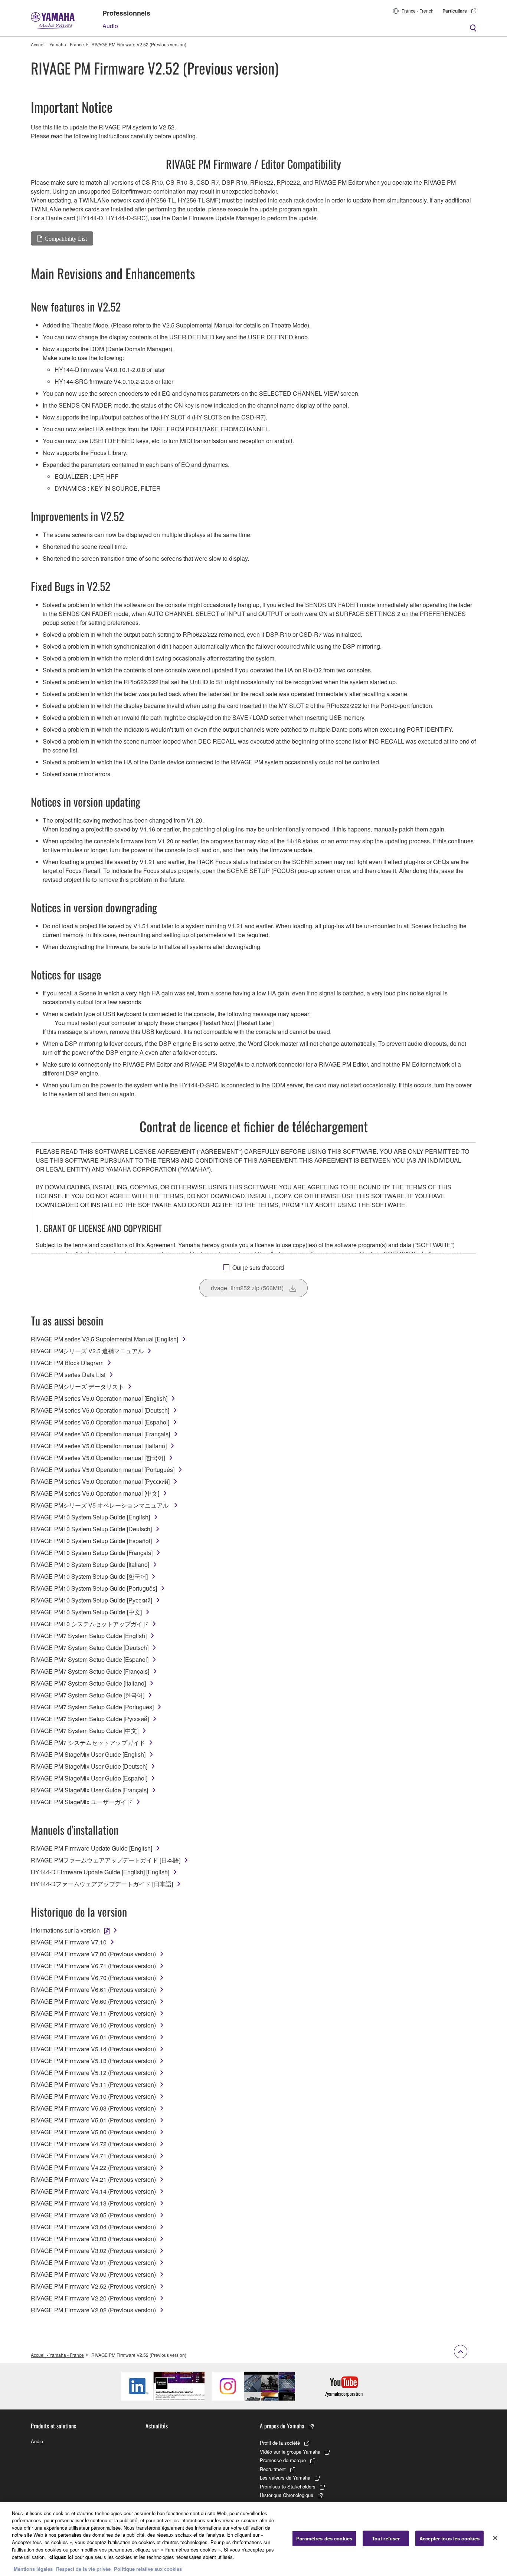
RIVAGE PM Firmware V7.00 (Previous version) (93, 1954)
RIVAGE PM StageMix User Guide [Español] (89, 1778)
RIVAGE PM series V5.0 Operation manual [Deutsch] (100, 1410)
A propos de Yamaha (282, 2426)
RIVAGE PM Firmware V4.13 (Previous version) (93, 2203)
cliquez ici (61, 2557)
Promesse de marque (283, 2460)
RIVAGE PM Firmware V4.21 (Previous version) (93, 2179)
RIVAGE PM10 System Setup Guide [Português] (94, 1588)
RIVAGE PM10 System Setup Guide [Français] (92, 1553)
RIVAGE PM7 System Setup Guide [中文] (85, 1731)
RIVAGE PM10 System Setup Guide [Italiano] (90, 1564)
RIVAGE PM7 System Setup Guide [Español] (90, 1659)
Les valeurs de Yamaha (285, 2478)
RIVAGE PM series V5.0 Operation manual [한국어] (98, 1458)
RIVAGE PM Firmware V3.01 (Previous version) (93, 2262)
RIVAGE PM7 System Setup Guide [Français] (90, 1671)
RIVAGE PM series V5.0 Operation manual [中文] (95, 1493)
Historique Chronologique (287, 2495)
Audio (110, 26)
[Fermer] (495, 2538)
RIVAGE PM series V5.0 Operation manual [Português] (103, 1470)
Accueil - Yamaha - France (57, 44)
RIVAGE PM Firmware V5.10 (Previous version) (93, 2096)
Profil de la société (280, 2443)
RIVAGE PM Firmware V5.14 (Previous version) (93, 2049)
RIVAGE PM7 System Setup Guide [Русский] (90, 1719)
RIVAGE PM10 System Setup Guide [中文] (86, 1612)
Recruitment (273, 2469)
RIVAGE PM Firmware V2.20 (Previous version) (93, 2298)
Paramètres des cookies (324, 2538)
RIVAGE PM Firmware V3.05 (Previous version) (93, 2215)
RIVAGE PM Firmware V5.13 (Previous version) (93, 2061)
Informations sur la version (65, 1930)
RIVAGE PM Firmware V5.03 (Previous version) (93, 2108)
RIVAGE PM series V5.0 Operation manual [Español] (100, 1422)
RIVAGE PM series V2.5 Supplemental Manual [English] (104, 1339)
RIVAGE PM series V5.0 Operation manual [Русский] (100, 1481)
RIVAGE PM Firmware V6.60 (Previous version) (93, 2001)
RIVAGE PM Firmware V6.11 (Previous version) (93, 2013)
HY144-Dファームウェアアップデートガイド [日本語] (102, 1884)
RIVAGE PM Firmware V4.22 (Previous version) (93, 2167)
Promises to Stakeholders (288, 2486)
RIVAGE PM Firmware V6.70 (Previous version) (93, 1978)
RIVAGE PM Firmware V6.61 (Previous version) (93, 1989)
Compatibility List (66, 238)
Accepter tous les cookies (449, 2538)
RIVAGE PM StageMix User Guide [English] (88, 1754)
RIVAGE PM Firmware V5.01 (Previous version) (93, 2120)
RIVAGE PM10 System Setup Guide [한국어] (89, 1576)
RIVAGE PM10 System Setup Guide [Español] (91, 1541)
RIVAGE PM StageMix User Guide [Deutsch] (89, 1766)
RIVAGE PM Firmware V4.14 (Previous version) (93, 2191)
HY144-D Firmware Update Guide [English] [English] (100, 1872)
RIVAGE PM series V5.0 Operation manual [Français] (100, 1434)
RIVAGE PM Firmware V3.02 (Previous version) (93, 2251)
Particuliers (455, 11)
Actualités (157, 2426)
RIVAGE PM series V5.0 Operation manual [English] (99, 1398)
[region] (253, 2539)
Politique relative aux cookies (148, 2568)
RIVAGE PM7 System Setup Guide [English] (89, 1636)
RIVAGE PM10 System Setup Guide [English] (90, 1517)
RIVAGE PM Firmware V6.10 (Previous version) (93, 2025)
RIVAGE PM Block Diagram (67, 1363)
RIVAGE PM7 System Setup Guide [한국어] (88, 1695)
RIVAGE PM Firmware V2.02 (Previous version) (93, 2310)
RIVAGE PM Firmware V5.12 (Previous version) (93, 2073)
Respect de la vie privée (83, 2568)
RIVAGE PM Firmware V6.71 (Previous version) (93, 1966)
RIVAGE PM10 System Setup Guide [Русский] (91, 1600)
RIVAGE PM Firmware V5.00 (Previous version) (93, 2132)
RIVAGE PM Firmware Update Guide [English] (91, 1848)
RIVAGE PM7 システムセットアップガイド (88, 1742)
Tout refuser (386, 2538)
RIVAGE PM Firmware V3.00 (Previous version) (93, 2274)
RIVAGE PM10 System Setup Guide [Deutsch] (91, 1529)
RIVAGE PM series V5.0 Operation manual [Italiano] (99, 1446)
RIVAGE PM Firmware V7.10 (69, 1942)
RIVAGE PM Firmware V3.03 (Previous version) (93, 2239)
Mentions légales (33, 2568)
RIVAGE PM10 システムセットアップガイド (90, 1624)
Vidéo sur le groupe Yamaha (290, 2452)
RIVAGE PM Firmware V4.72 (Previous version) (93, 2144)
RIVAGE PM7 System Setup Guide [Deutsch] (90, 1648)
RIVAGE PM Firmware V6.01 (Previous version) (93, 2037)
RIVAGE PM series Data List (68, 1375)
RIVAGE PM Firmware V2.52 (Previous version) (93, 2286)
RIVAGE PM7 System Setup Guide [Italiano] (88, 1683)
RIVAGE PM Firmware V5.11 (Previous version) (93, 2084)
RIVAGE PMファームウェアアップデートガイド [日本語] (106, 1860)
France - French (418, 11)
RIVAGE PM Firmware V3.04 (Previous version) (93, 2227)
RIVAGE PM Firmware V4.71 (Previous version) (93, 2156)
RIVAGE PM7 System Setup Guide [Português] (92, 1707)
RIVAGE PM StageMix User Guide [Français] (89, 1790)
